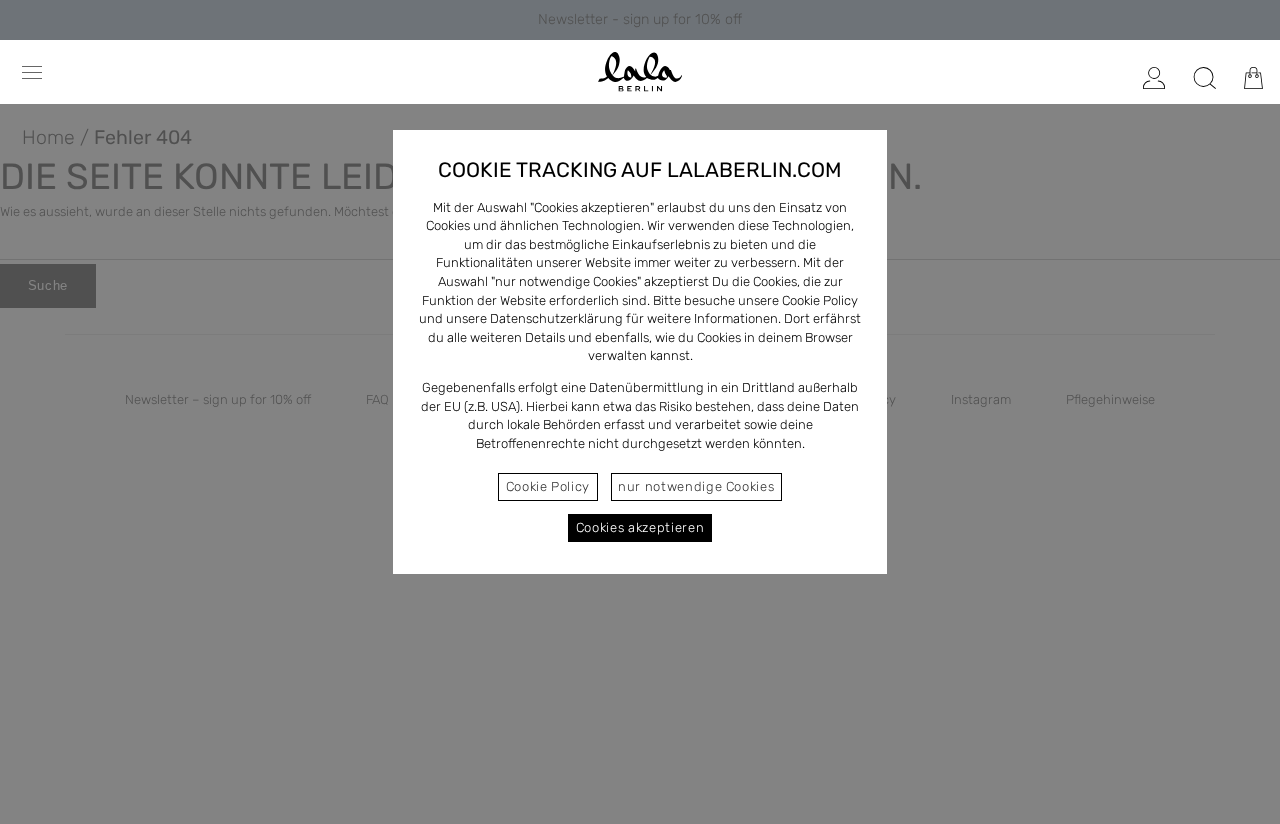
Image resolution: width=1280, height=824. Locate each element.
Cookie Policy (548, 486)
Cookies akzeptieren (640, 527)
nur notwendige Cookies (696, 486)
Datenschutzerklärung (556, 318)
